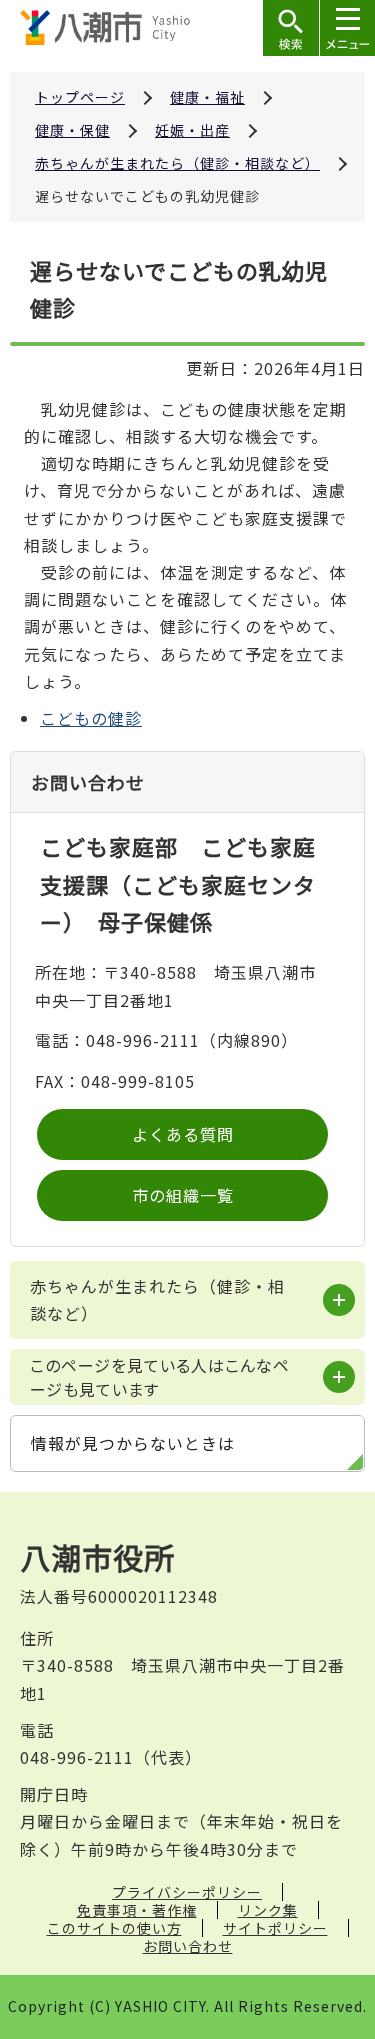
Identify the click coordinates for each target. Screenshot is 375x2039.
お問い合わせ (188, 1946)
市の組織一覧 (183, 1195)
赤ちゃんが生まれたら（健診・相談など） (177, 163)
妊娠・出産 (192, 130)
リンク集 (268, 1910)
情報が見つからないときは (133, 1443)
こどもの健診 (91, 718)
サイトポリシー (275, 1928)
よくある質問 (183, 1134)
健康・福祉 (207, 97)
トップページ (80, 97)
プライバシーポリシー (187, 1892)
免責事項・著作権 (137, 1910)
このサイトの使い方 (114, 1928)
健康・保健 (72, 130)
